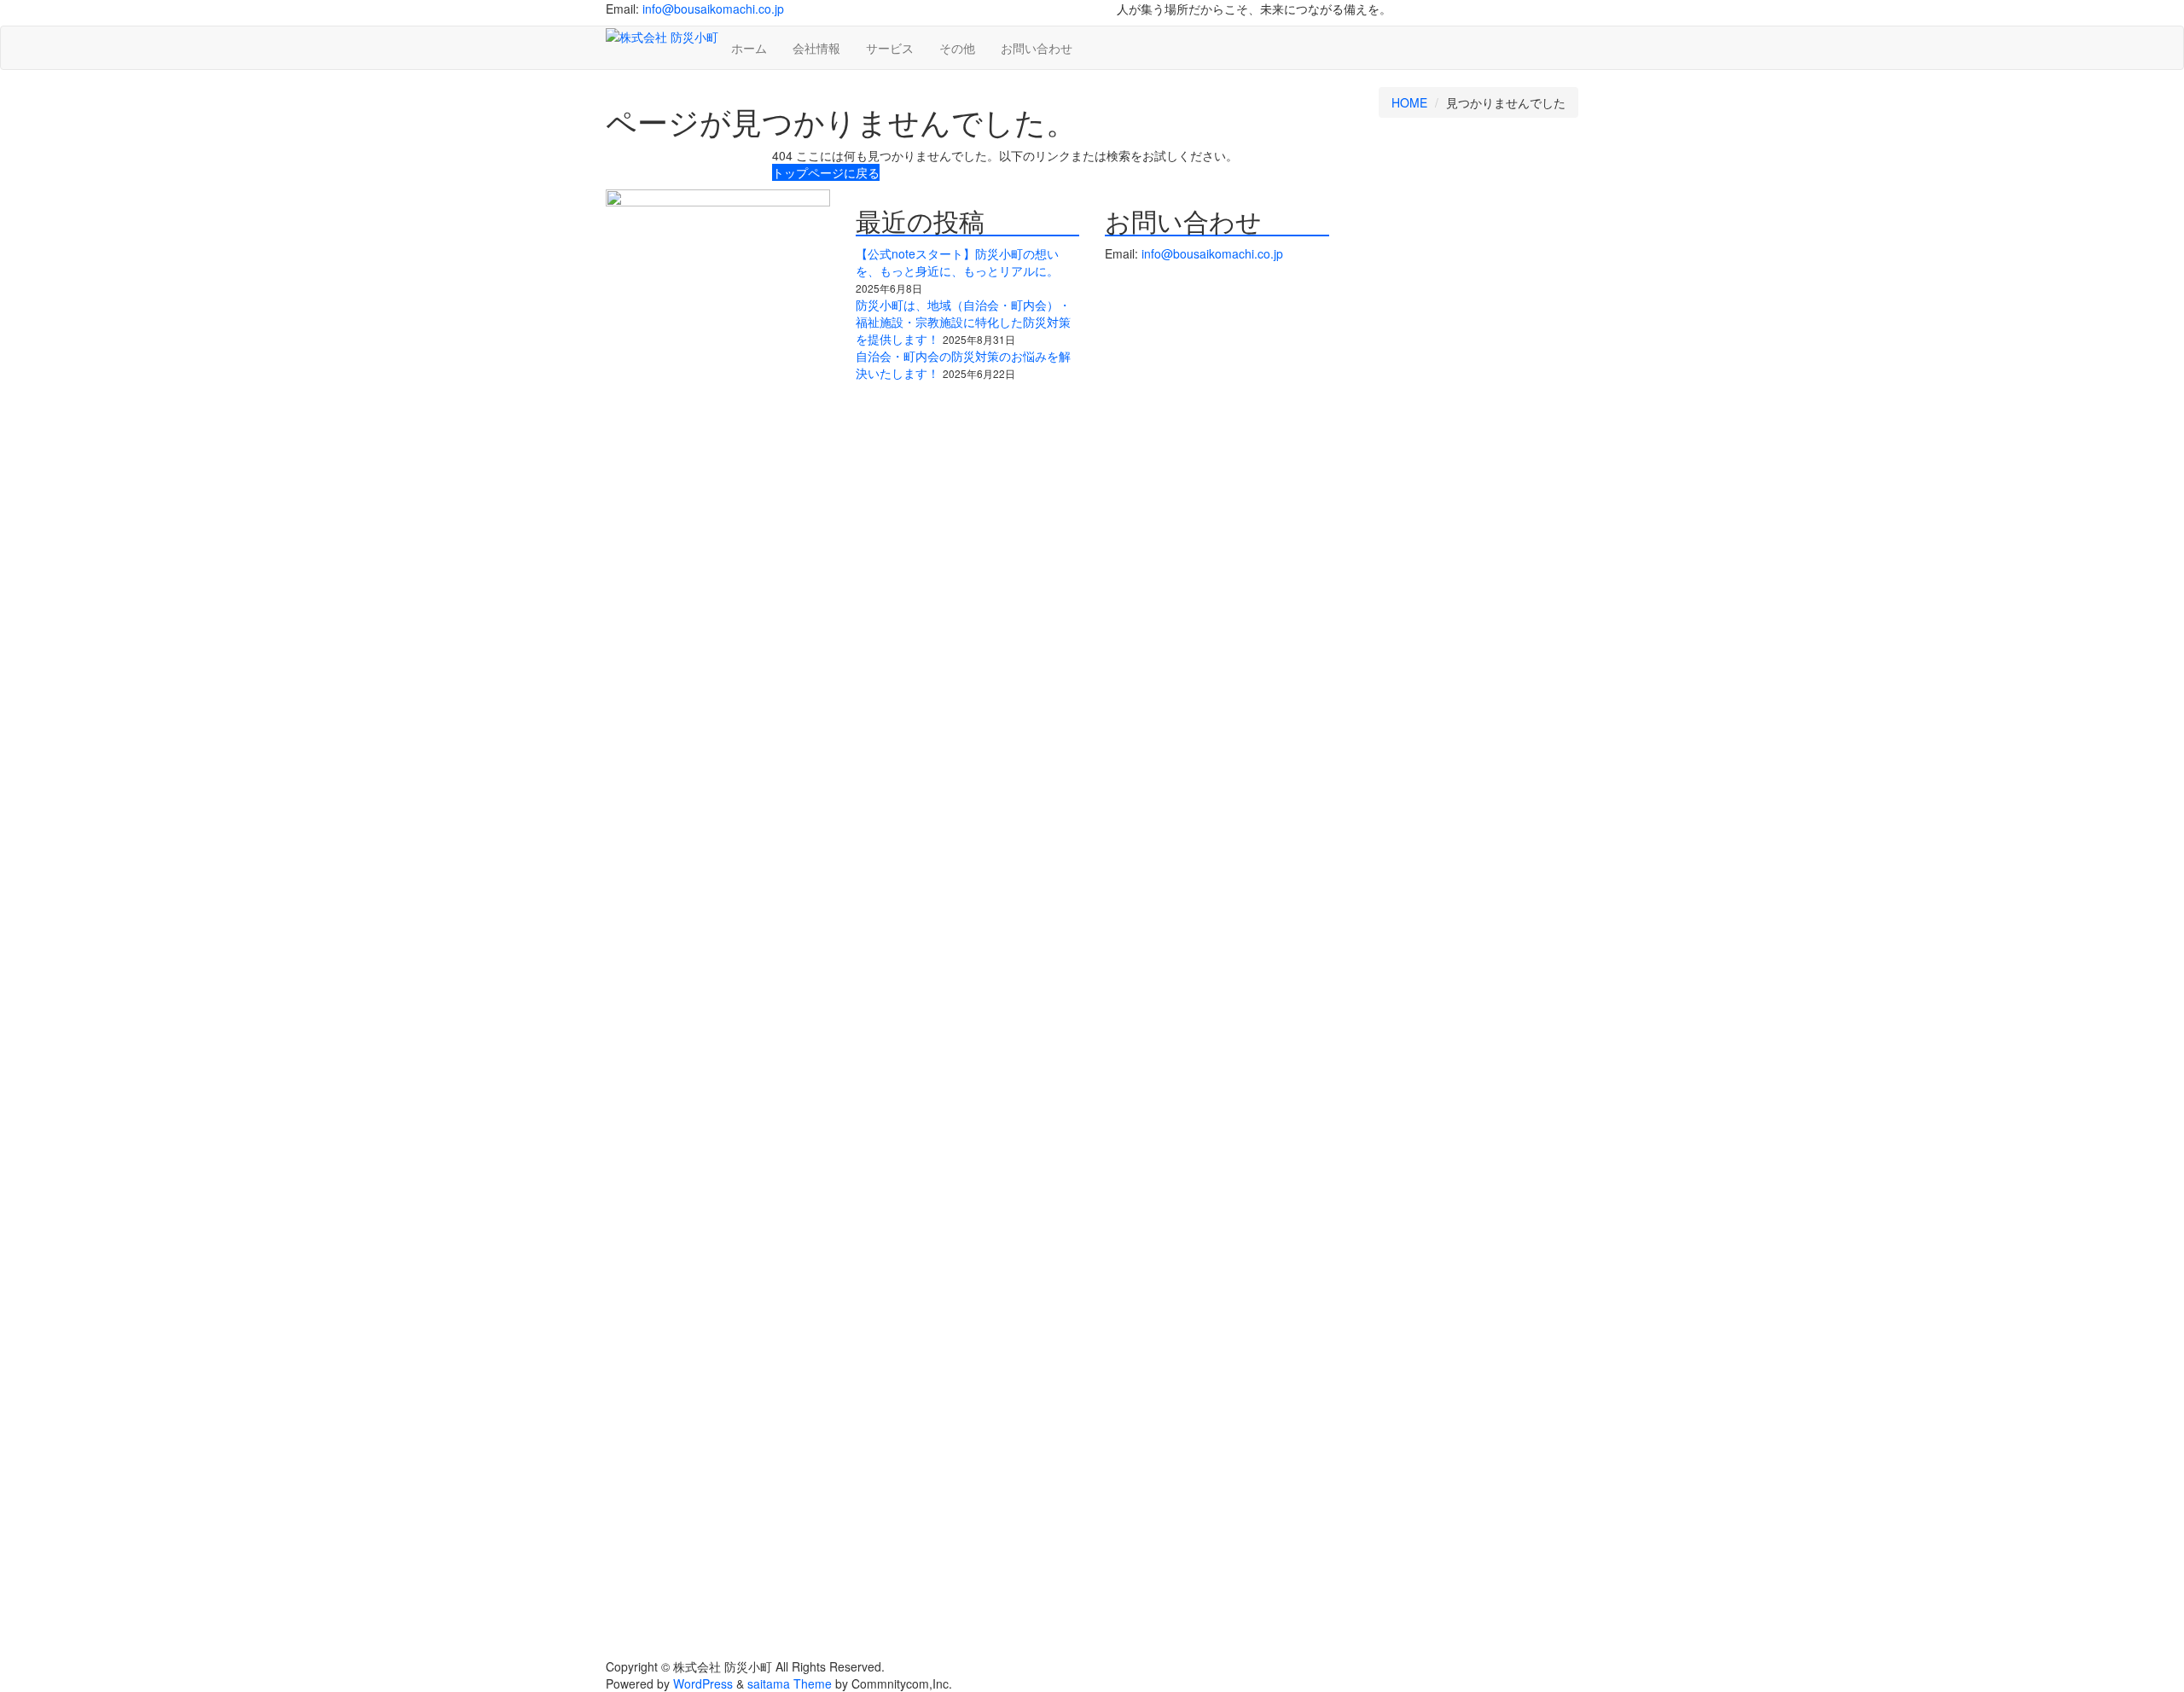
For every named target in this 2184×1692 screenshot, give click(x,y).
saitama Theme (790, 1683)
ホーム (749, 48)
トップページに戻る (826, 172)
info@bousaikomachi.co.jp (713, 9)
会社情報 (816, 48)
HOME (1409, 102)
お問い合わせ (1037, 48)
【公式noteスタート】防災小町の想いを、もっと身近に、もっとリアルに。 (957, 262)
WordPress (703, 1683)
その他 (957, 48)
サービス (890, 48)
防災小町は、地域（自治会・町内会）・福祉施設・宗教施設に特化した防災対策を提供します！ (963, 322)
